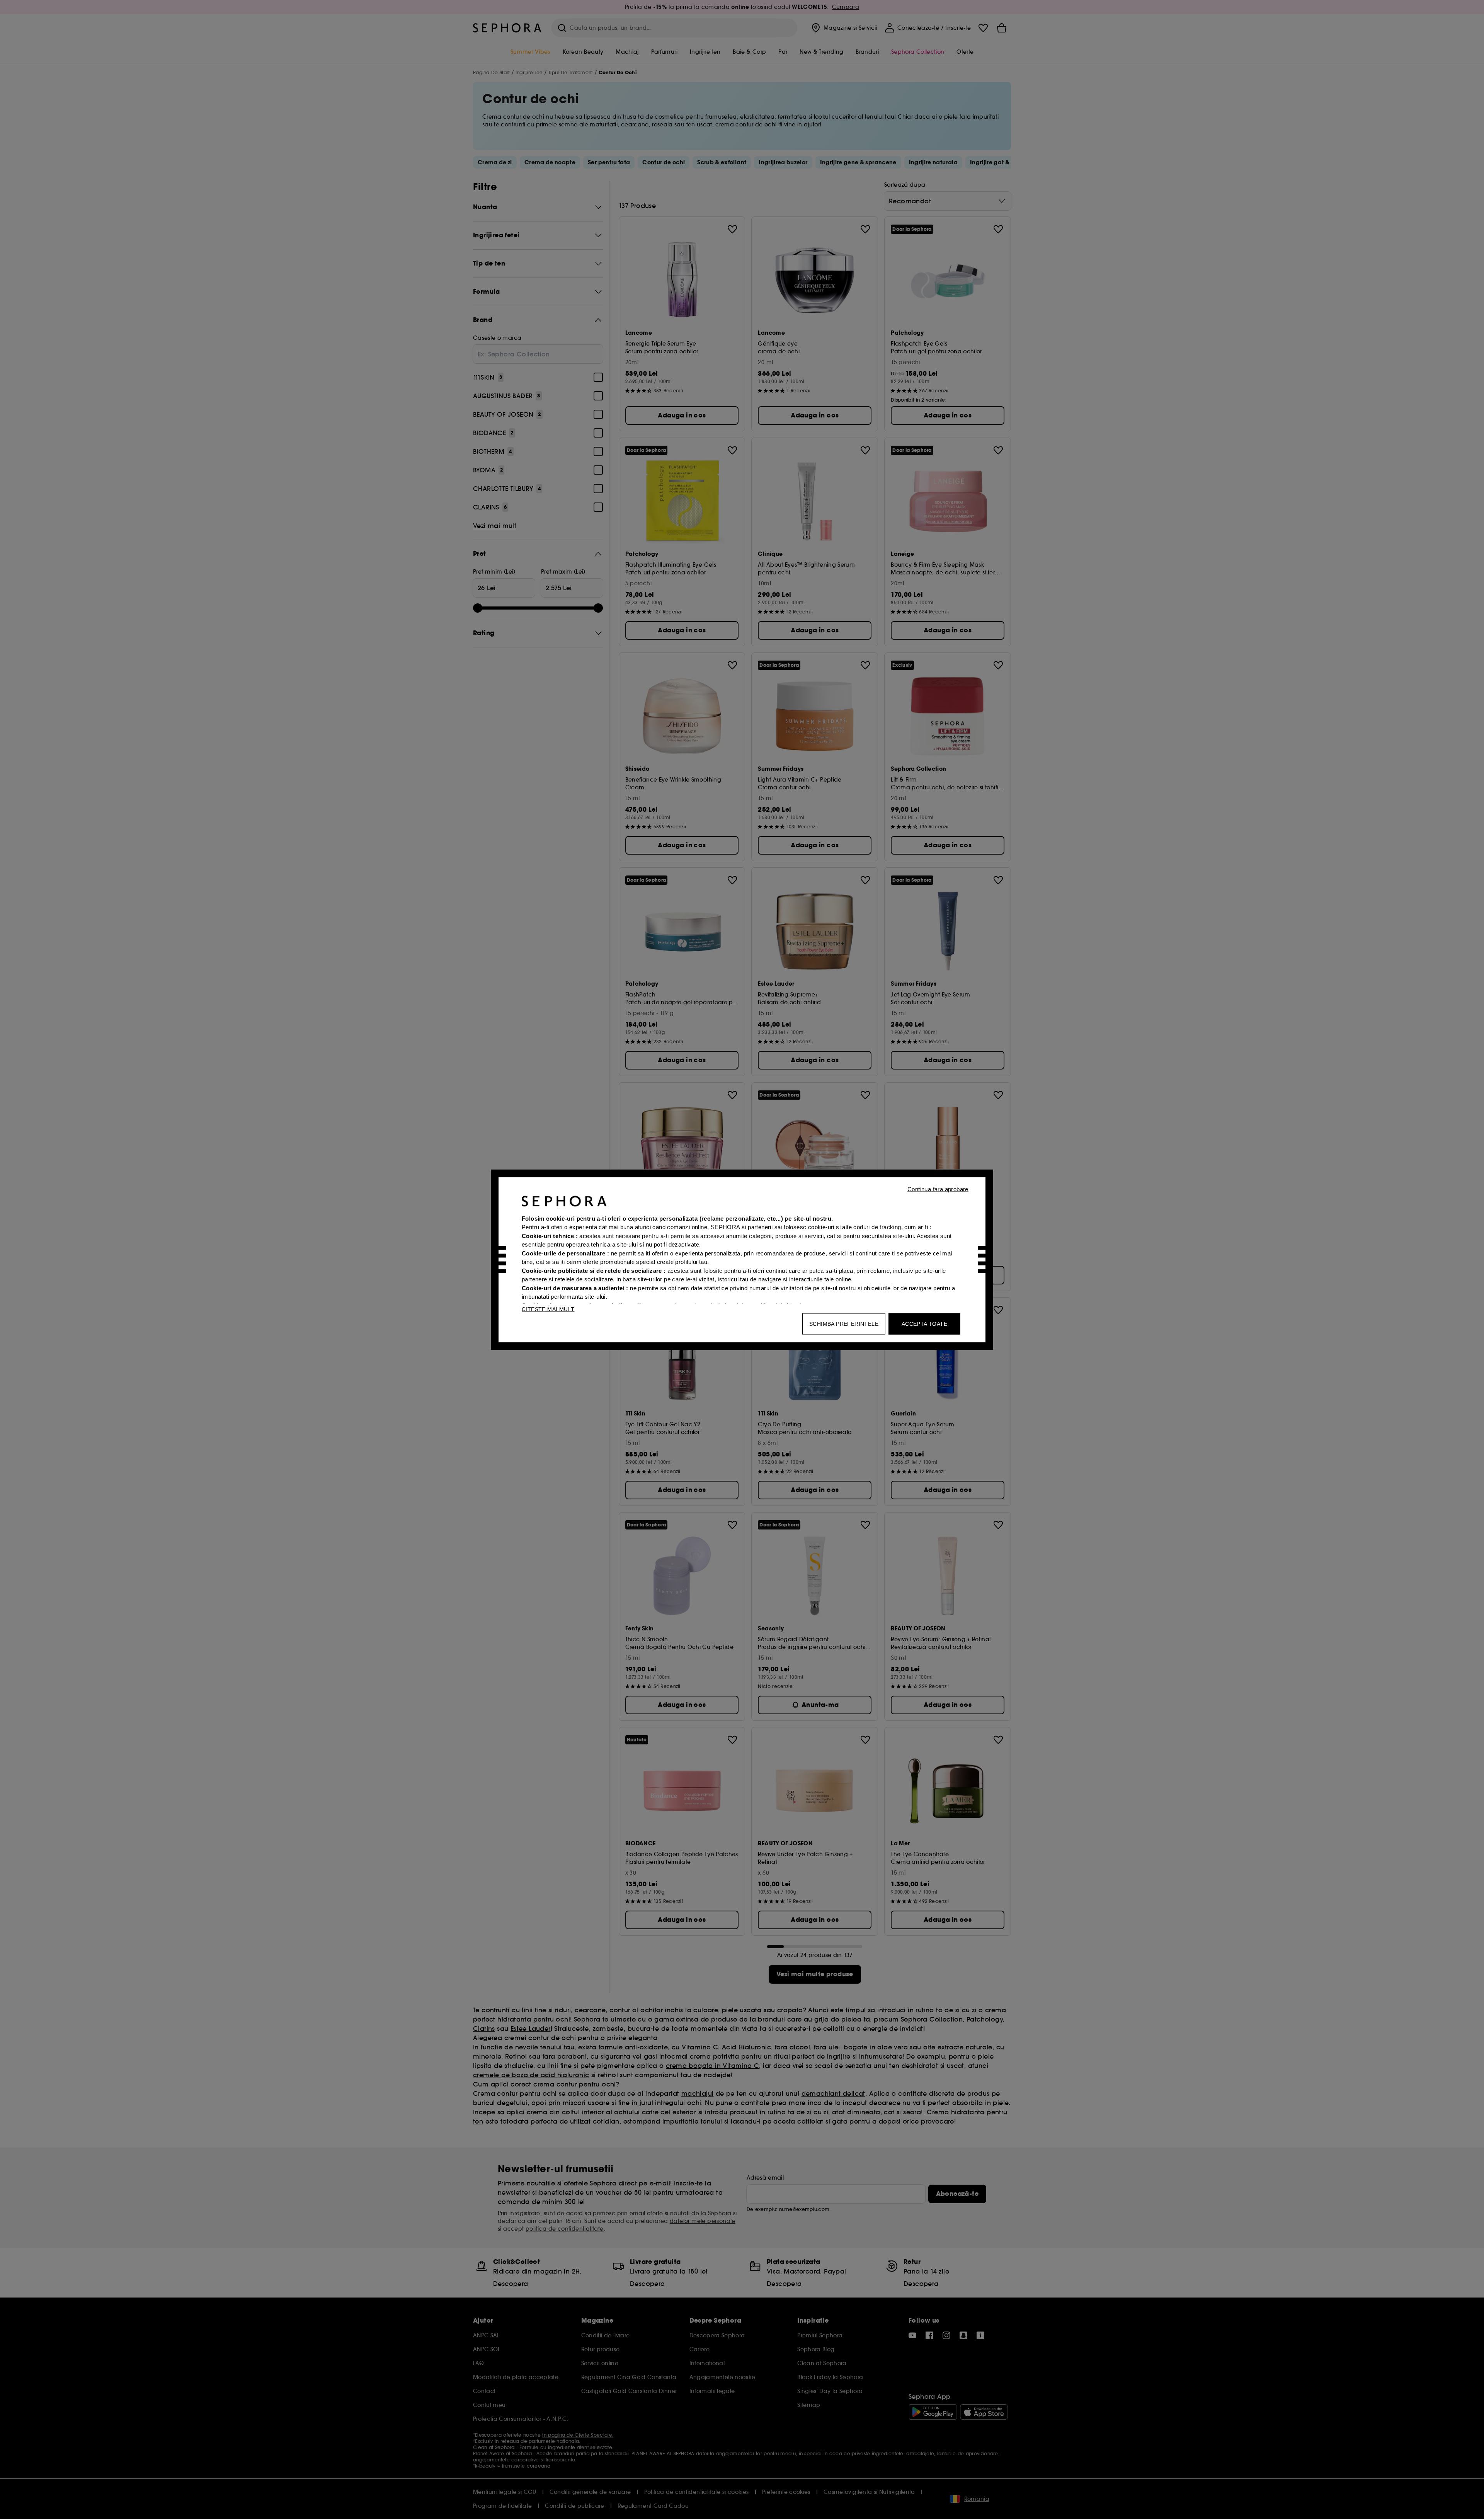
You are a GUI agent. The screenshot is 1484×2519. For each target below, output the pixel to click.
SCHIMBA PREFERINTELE (844, 1323)
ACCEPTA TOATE (924, 1323)
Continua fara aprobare (938, 1189)
